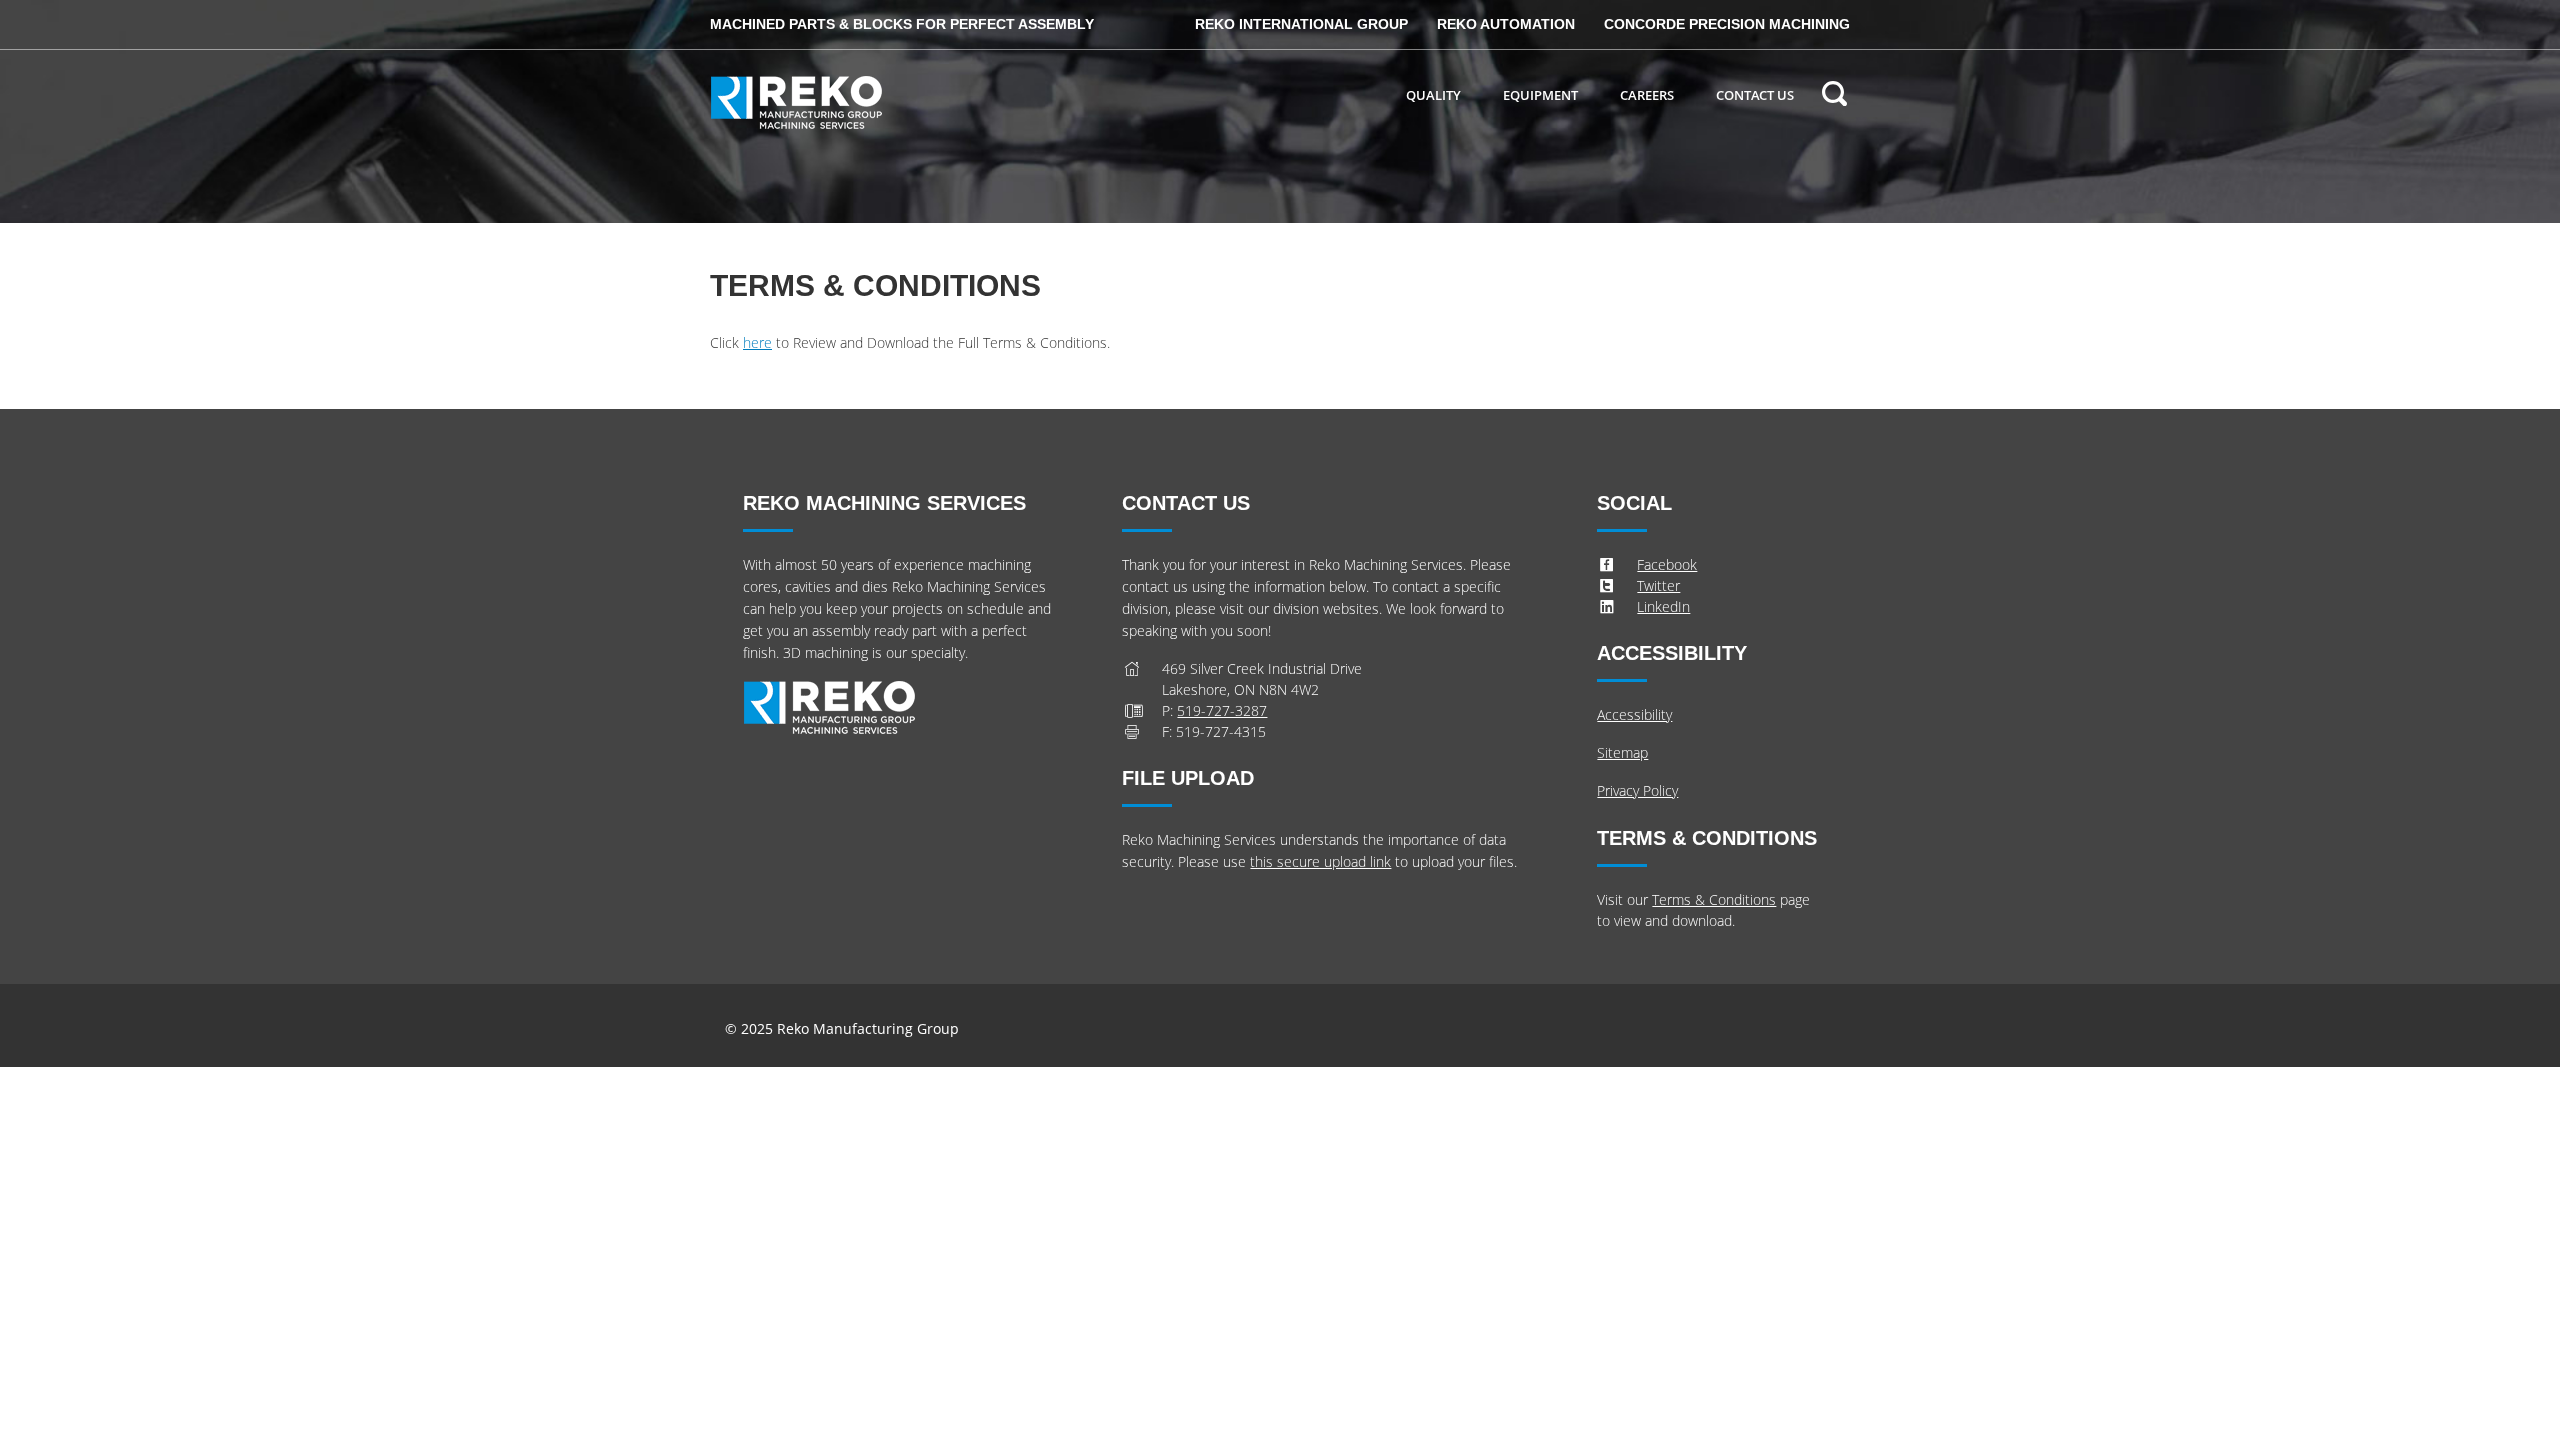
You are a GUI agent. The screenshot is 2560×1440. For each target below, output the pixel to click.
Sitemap (1622, 752)
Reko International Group (1301, 24)
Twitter (1658, 585)
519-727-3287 (1222, 710)
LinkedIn (1663, 606)
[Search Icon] (1834, 96)
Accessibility (1634, 714)
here (757, 342)
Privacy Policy (1637, 790)
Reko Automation (1506, 24)
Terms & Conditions (1714, 899)
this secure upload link (1320, 861)
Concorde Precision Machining (1727, 24)
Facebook (1667, 564)
